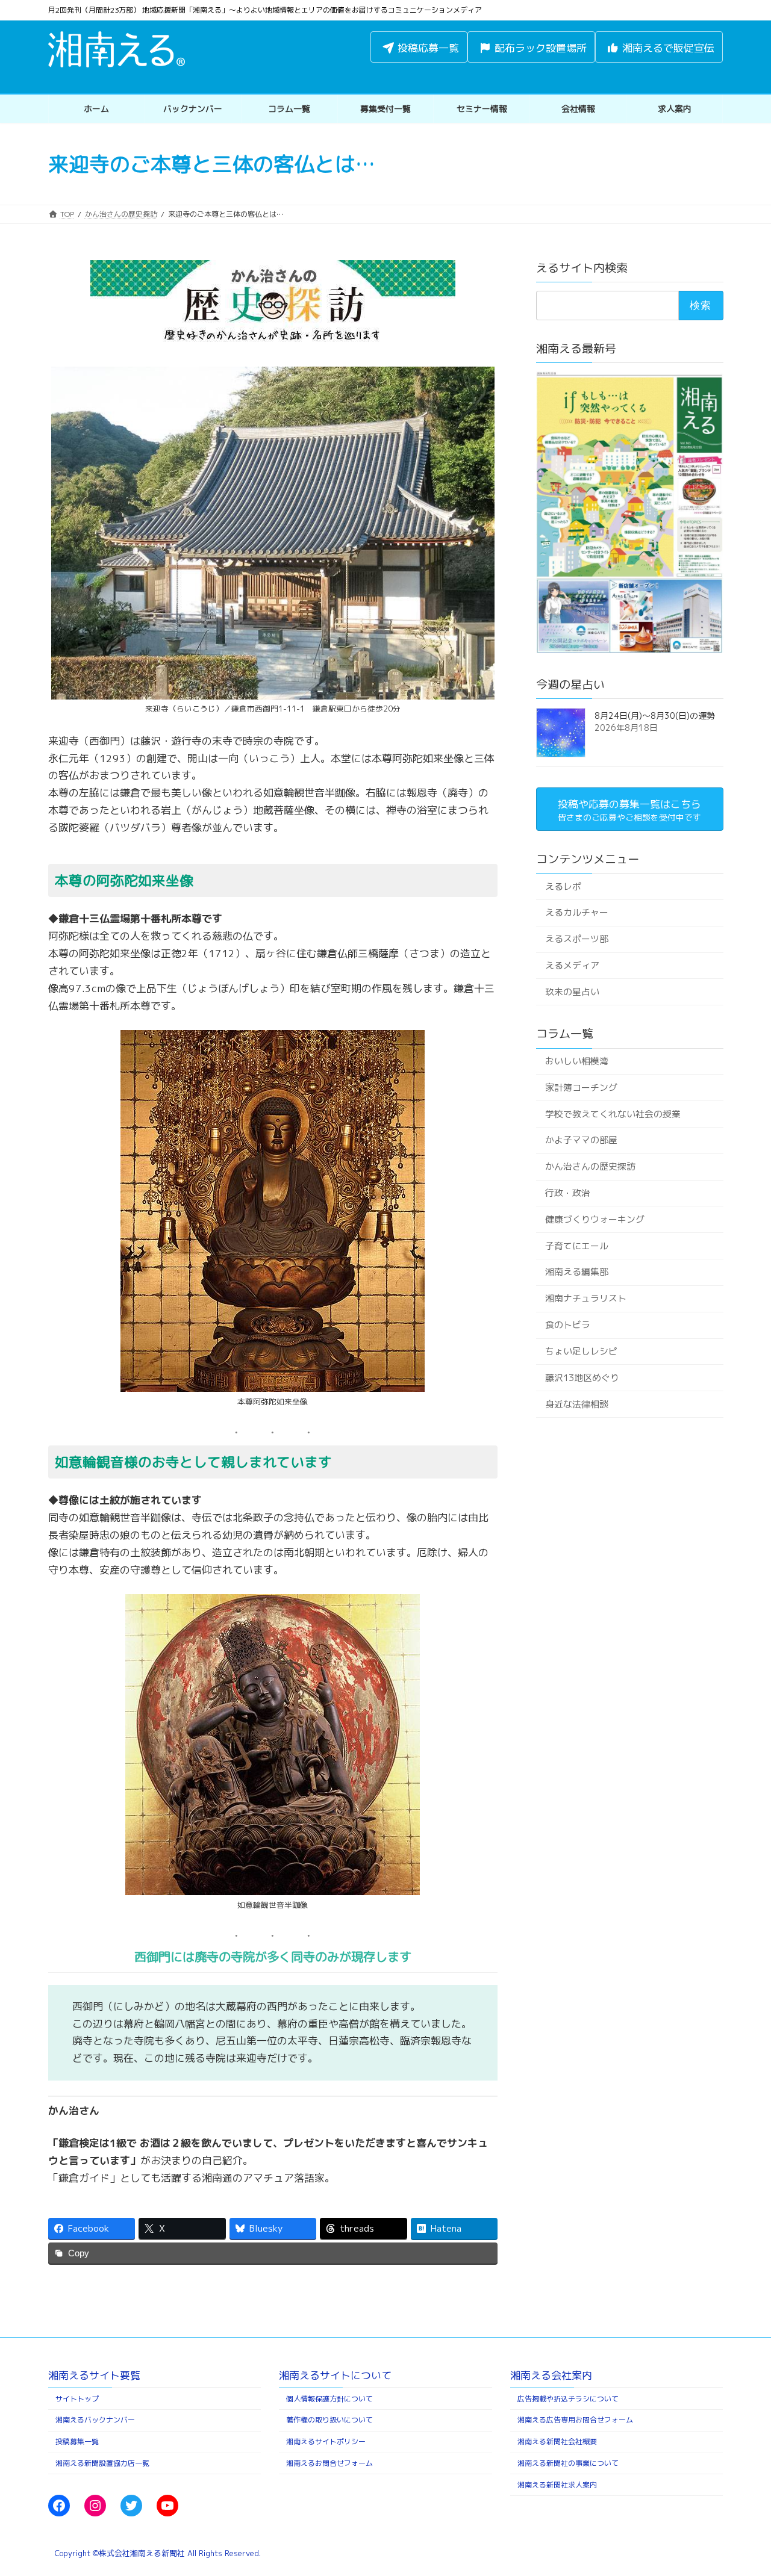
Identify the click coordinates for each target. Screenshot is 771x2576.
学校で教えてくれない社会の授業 (612, 1113)
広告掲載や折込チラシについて (568, 2399)
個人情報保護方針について (329, 2399)
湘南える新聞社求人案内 (557, 2485)
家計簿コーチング (581, 1088)
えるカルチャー (576, 912)
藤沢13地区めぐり (582, 1378)
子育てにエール (576, 1246)
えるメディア (572, 965)
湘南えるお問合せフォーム (329, 2463)
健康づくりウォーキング (594, 1219)
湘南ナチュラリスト (585, 1298)
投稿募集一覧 (77, 2442)
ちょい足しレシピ (581, 1351)
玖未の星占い (572, 992)
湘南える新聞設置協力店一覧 (102, 2463)
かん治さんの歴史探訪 (590, 1166)
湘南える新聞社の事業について (568, 2463)
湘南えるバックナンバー (95, 2420)
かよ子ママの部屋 (581, 1140)
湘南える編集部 (576, 1272)
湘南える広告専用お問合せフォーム (575, 2420)
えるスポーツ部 (576, 939)
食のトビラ (567, 1325)
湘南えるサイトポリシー (326, 2442)
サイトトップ (77, 2399)
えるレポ (563, 886)
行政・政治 (567, 1193)
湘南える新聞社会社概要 (557, 2442)
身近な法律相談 (576, 1404)
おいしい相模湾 (576, 1061)
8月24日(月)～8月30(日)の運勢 (655, 715)
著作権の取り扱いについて (329, 2420)
